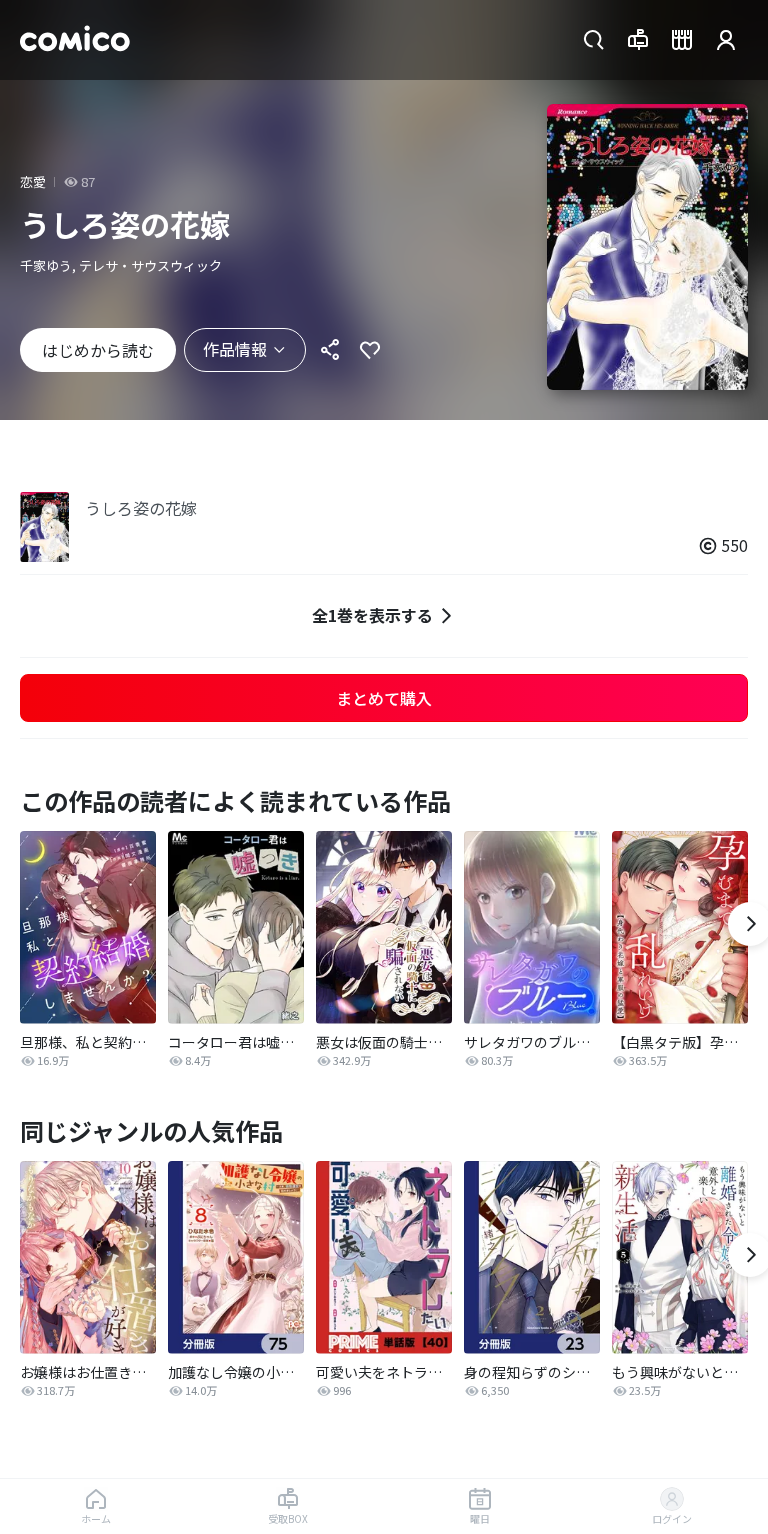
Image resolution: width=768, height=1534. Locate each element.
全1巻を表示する (372, 615)
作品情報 (235, 349)
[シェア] (330, 350)
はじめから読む (98, 350)
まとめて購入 (384, 698)
